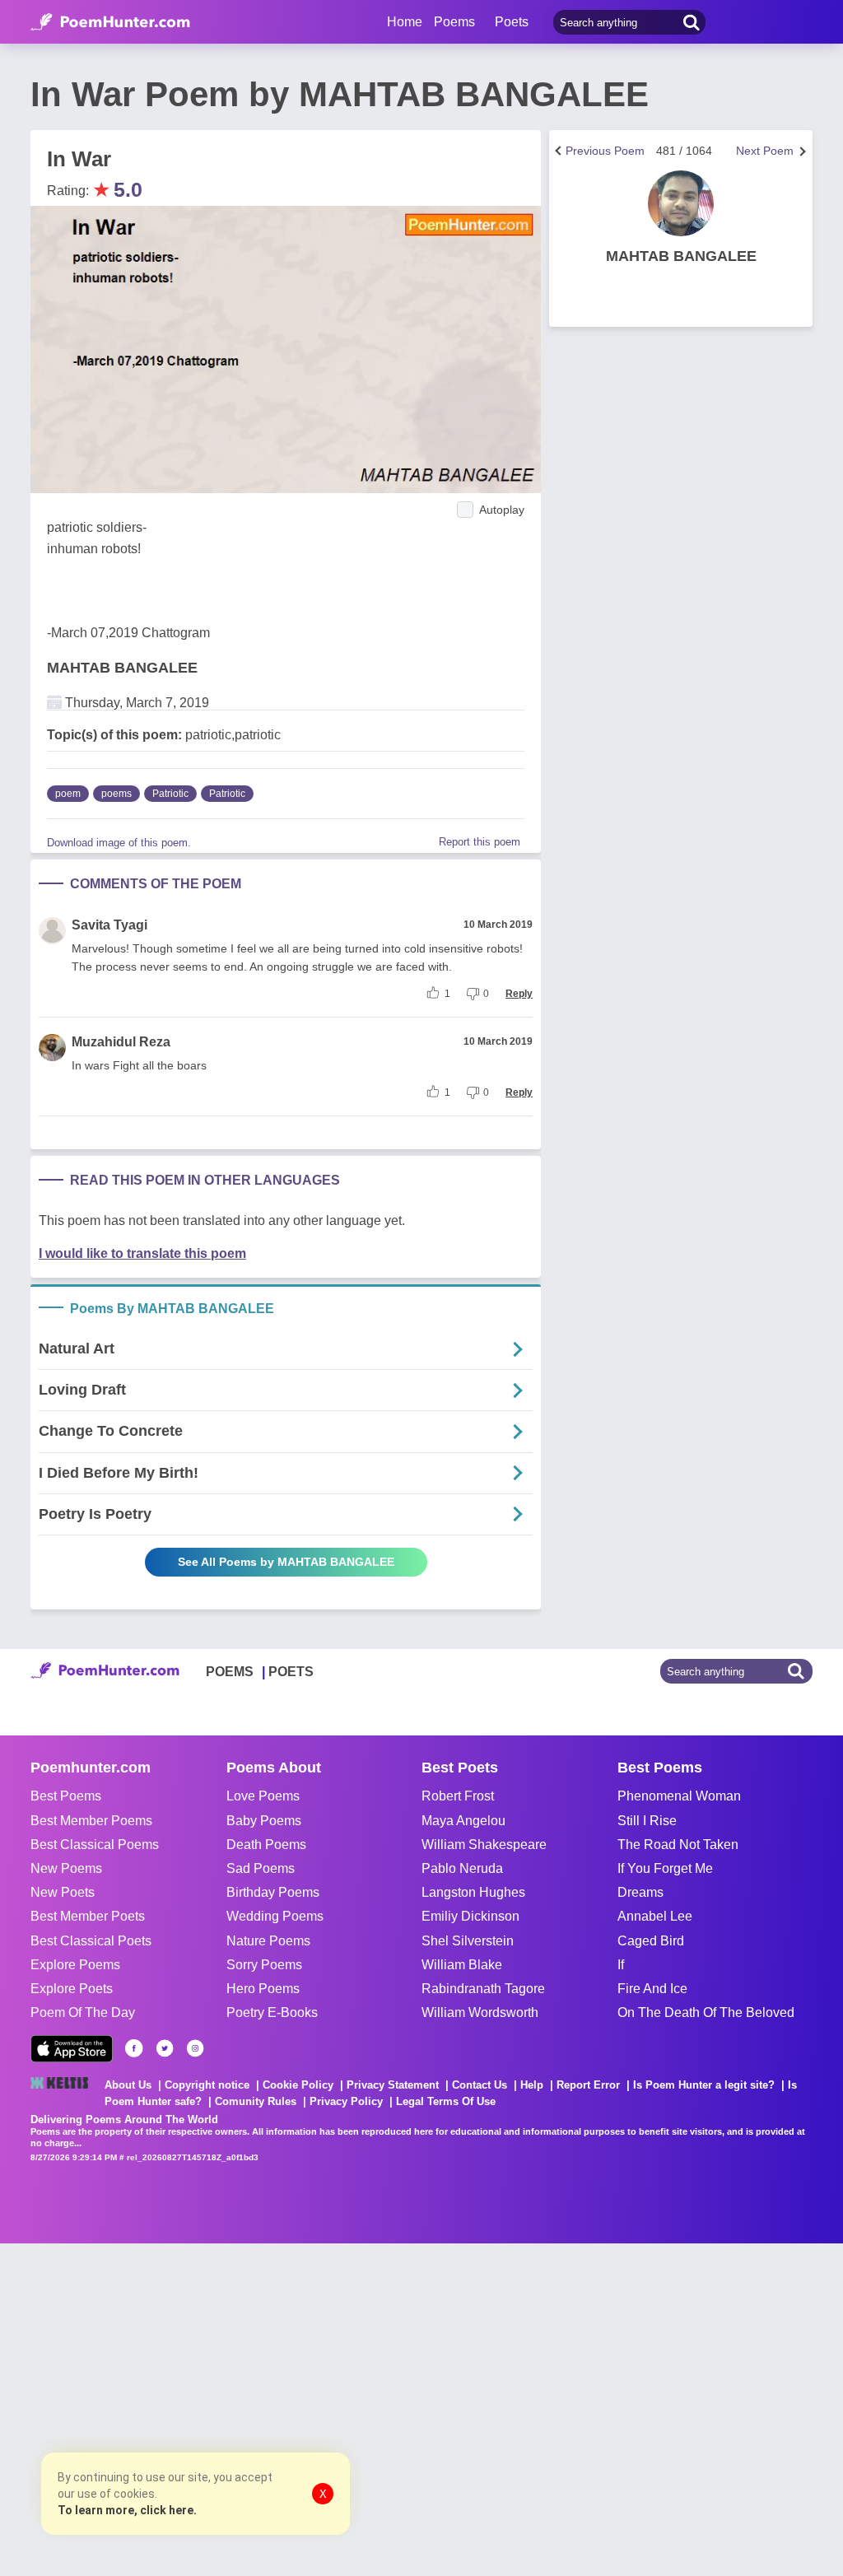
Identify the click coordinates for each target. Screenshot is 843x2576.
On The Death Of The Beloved (706, 2012)
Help (532, 2085)
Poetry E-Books (272, 2012)
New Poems (66, 1868)
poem (68, 794)
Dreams (640, 1892)
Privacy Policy (346, 2101)
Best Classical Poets (91, 1941)
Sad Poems (261, 1868)
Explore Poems (75, 1965)
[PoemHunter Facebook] (134, 2048)
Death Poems (266, 1845)
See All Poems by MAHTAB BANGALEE (286, 1562)
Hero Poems (263, 1989)
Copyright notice (207, 2085)
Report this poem (480, 842)
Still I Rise (647, 1821)
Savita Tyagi (109, 925)
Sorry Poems (264, 1965)
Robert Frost (458, 1796)
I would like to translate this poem (142, 1253)
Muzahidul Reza (121, 1042)
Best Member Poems (91, 1821)
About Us (128, 2085)
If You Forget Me (665, 1868)
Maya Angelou (463, 1821)
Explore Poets (72, 1989)
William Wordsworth (480, 2012)
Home (405, 22)
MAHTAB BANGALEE (122, 668)
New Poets (63, 1892)
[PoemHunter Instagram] (195, 2048)
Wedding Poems (275, 1916)
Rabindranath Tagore (483, 1989)
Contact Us (480, 2085)
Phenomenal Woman (679, 1796)
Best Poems (66, 1796)
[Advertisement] (247, 2408)
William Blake (462, 1965)
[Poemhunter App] (72, 2049)
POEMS (230, 1672)
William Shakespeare (484, 1845)
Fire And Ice (652, 1989)
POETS (291, 1672)
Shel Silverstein (468, 1941)
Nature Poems (268, 1941)
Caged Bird (651, 1941)
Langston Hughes (473, 1892)
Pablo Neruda (462, 1868)
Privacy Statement (393, 2085)
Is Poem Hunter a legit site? (704, 2085)
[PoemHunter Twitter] (165, 2048)
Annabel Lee (655, 1916)
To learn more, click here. (127, 2510)
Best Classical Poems (95, 1845)
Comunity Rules (256, 2101)
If (621, 1965)
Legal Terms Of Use (446, 2101)
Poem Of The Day (83, 2012)
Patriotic (170, 794)
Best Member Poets (88, 1916)
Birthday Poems (273, 1892)
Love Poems (263, 1796)
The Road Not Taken (678, 1845)
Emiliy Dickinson (470, 1916)
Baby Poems (264, 1821)
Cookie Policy (298, 2085)
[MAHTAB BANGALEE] (681, 203)
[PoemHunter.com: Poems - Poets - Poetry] (110, 22)
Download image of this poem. (119, 843)
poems (116, 794)
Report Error (588, 2085)
